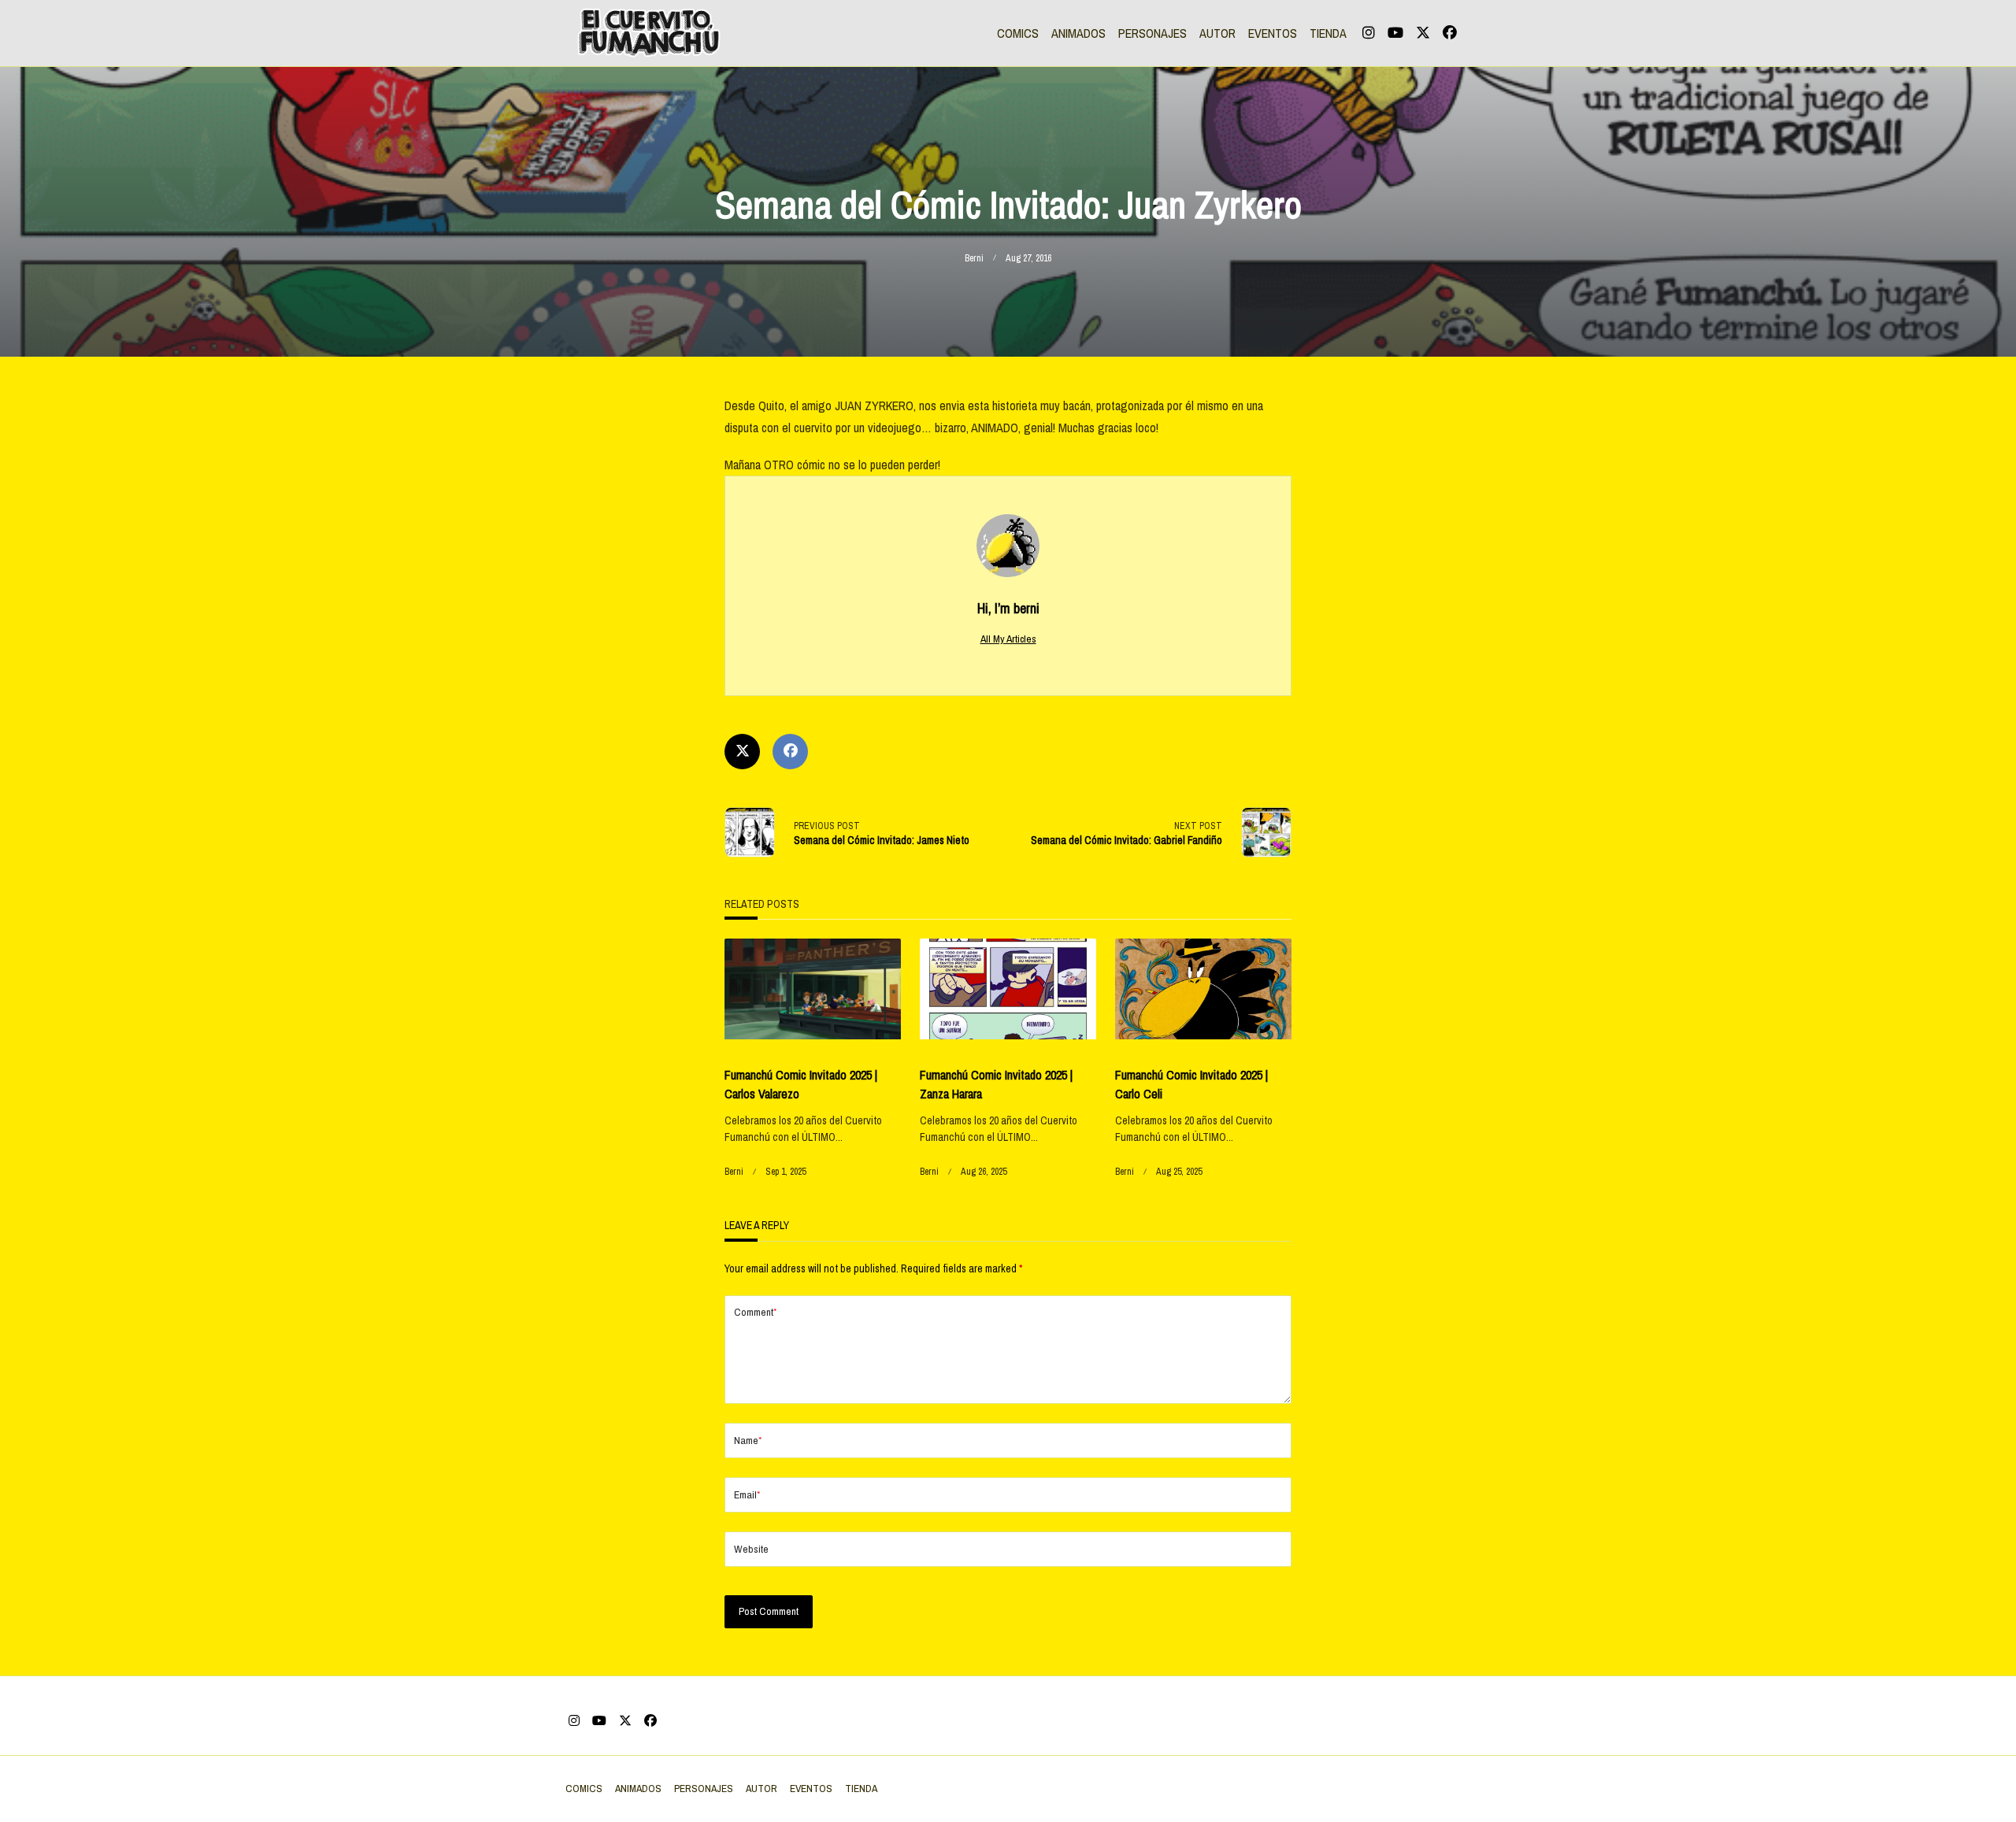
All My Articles (1008, 639)
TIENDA (1328, 33)
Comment (755, 1312)
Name (748, 1440)
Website (751, 1549)
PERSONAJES (1153, 33)
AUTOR (1217, 33)
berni (974, 258)
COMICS (1018, 33)
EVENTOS (1273, 33)
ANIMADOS (1078, 33)
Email (747, 1494)
